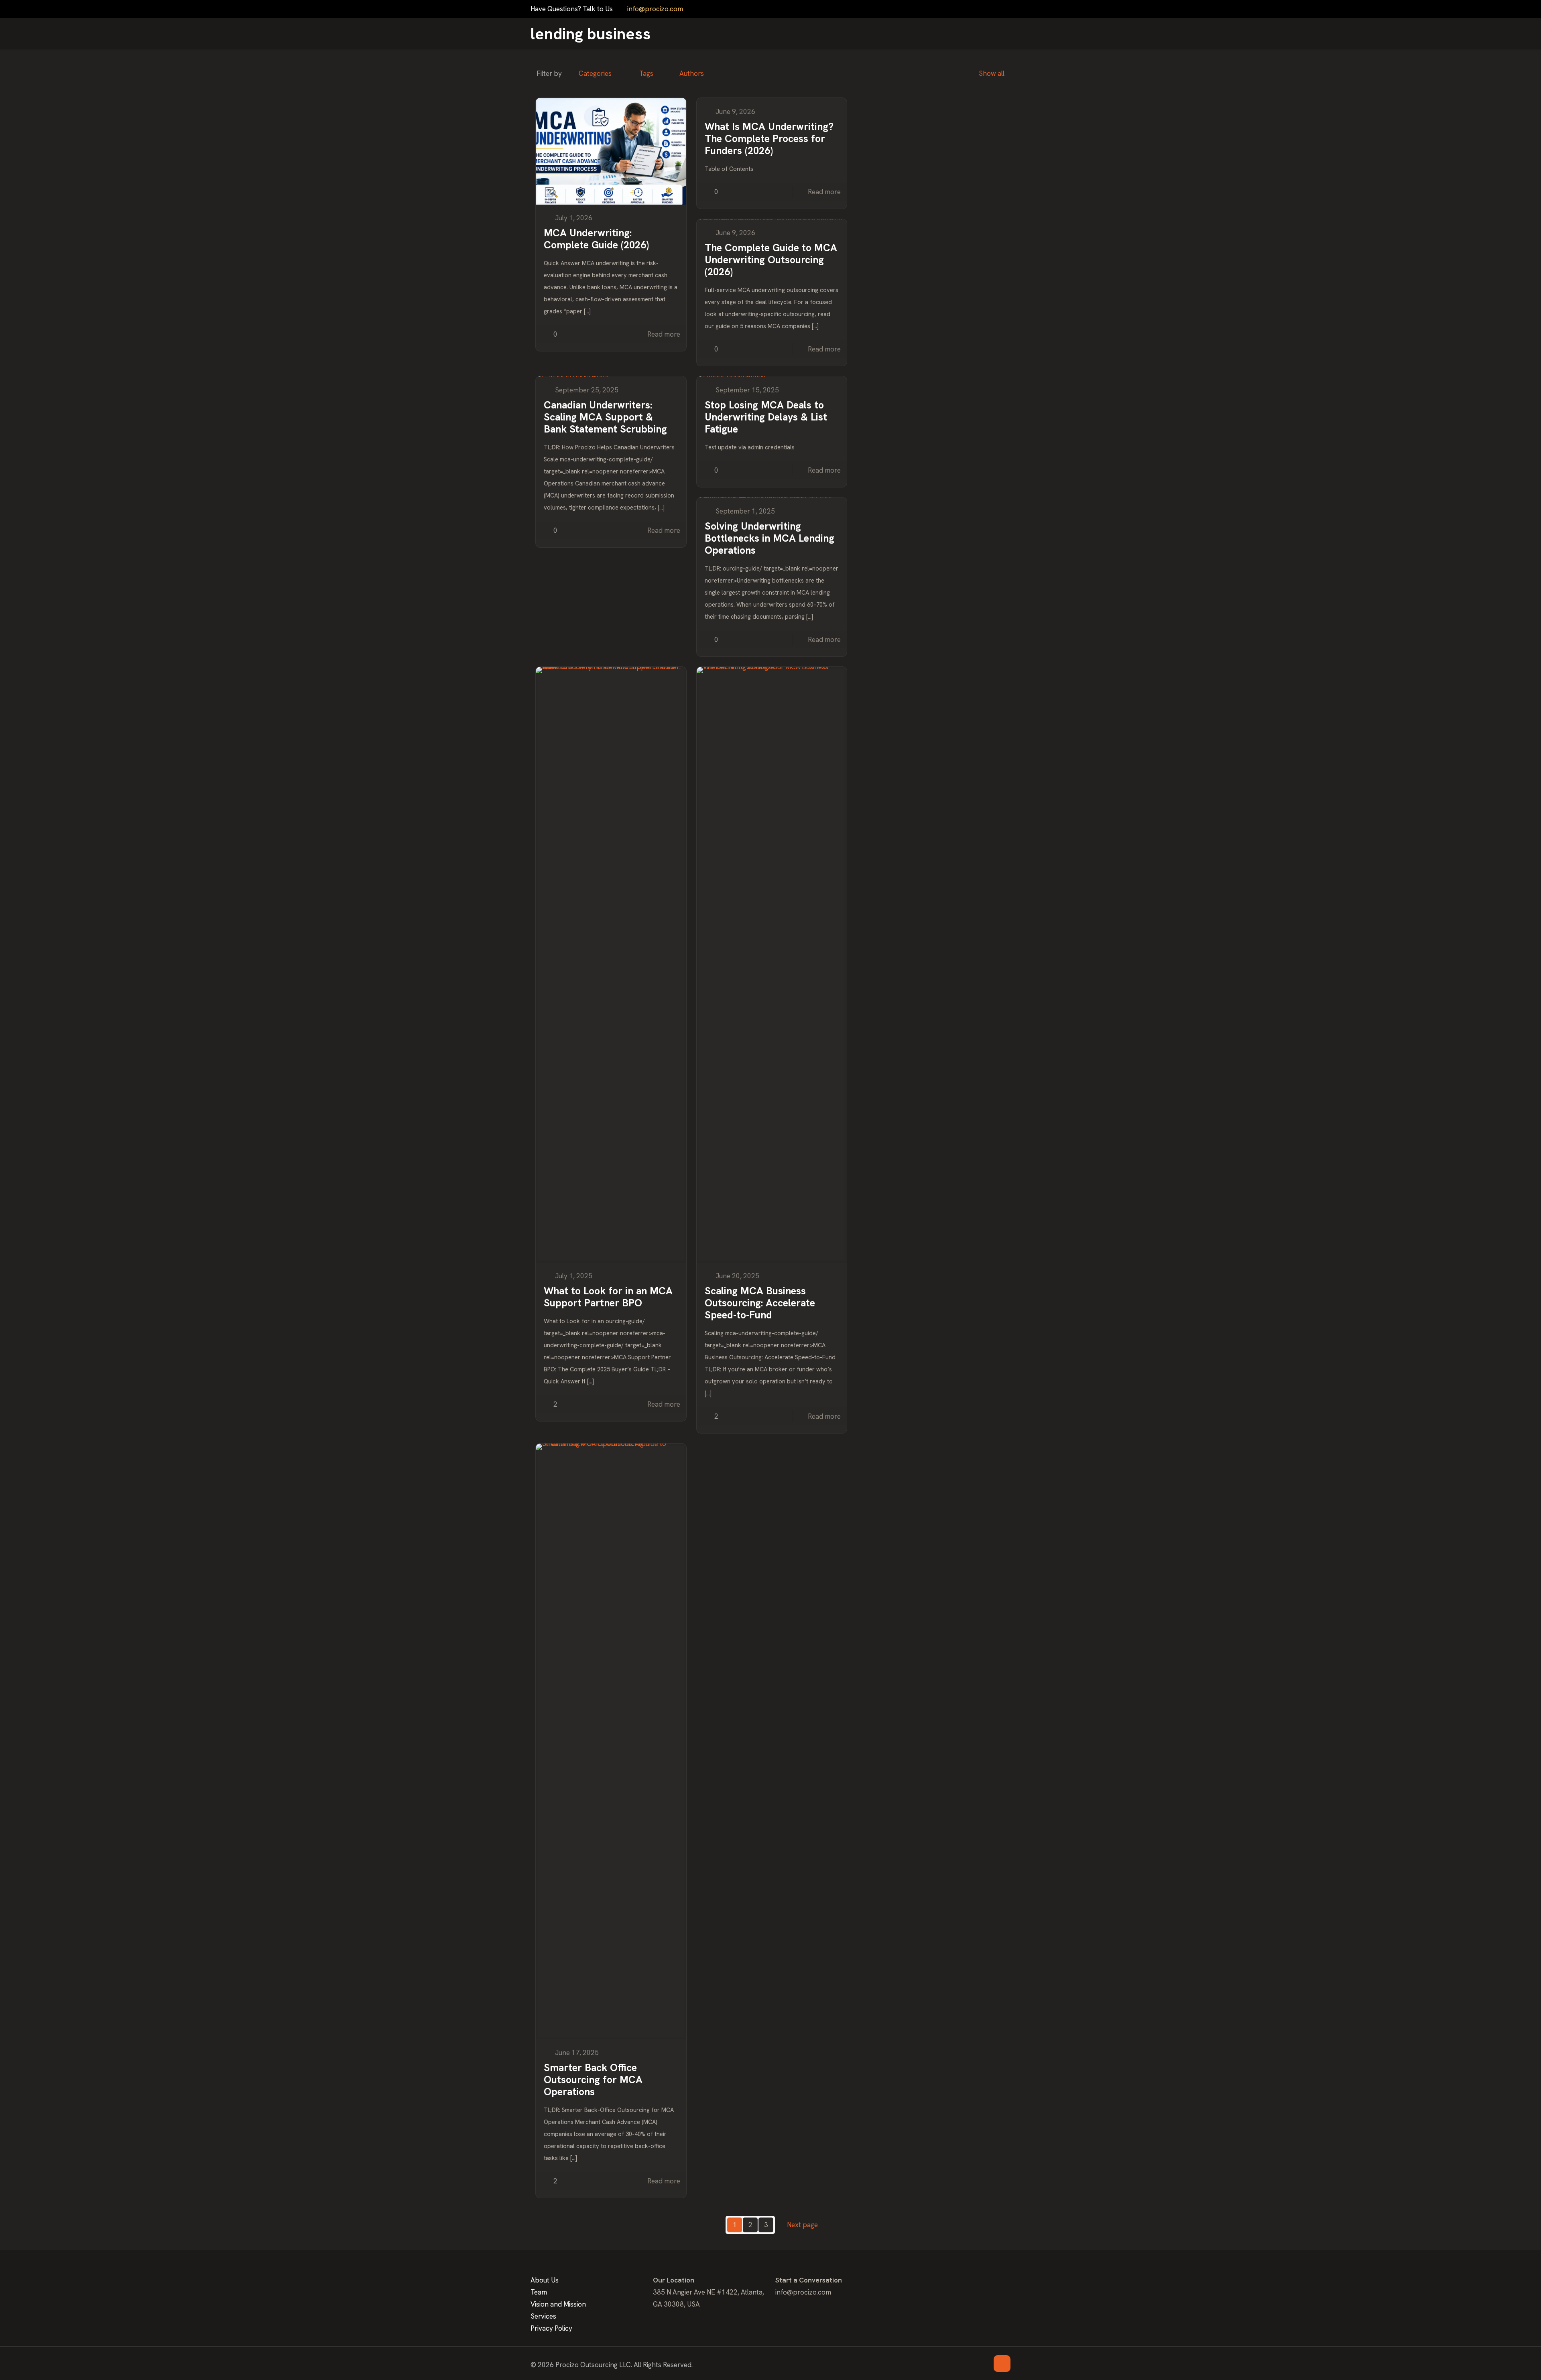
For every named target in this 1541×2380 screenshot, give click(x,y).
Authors (692, 73)
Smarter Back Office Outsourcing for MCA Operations (593, 2080)
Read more (664, 334)
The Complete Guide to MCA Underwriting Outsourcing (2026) (771, 260)
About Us (545, 2280)
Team (539, 2292)
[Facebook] (963, 9)
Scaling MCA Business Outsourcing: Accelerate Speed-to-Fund (760, 1303)
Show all (992, 73)
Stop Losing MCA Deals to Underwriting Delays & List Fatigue (766, 417)
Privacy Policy (551, 2328)
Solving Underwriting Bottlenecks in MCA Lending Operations (769, 538)
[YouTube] (985, 9)
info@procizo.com (655, 9)
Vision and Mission (558, 2304)
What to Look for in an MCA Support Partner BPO (608, 1297)
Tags (646, 73)
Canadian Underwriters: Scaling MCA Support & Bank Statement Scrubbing (605, 417)
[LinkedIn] (995, 9)
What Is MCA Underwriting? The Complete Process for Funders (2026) (769, 139)
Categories (595, 73)
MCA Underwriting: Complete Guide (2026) (596, 239)
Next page (802, 2225)
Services (543, 2316)
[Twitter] (974, 9)
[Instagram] (1006, 9)
